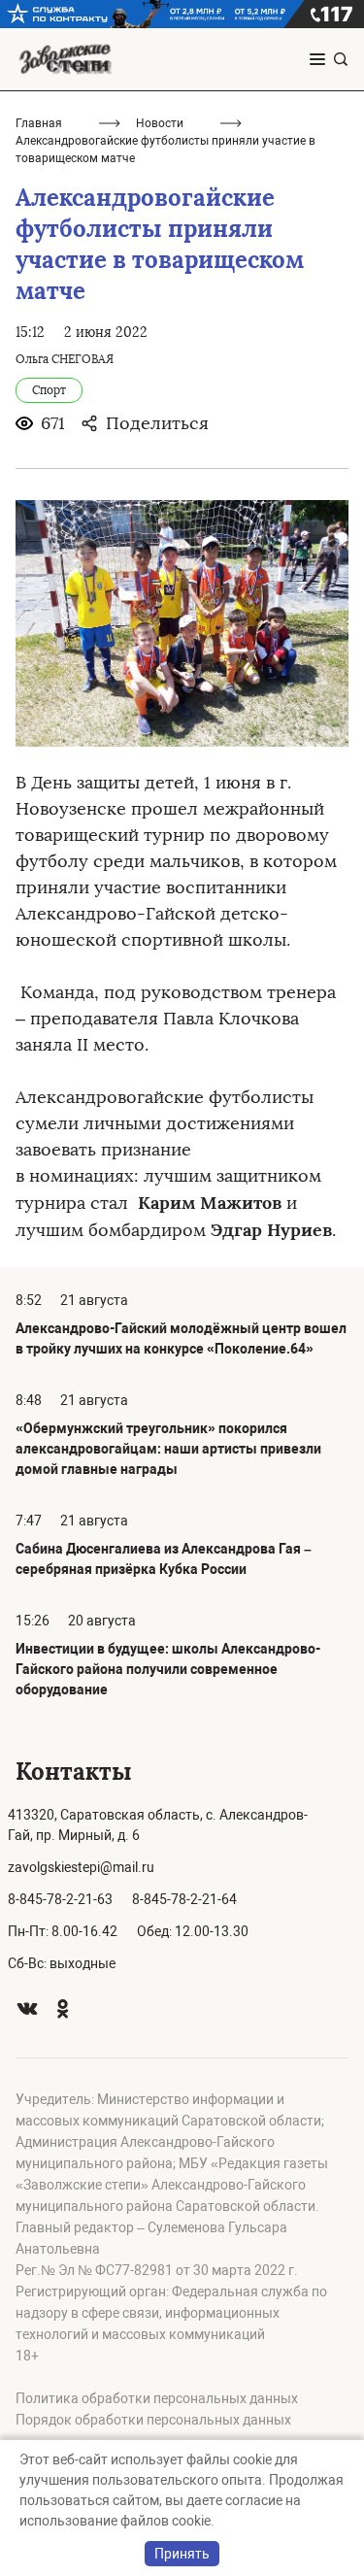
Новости (160, 123)
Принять (182, 2554)
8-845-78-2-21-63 (60, 1899)
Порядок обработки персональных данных (153, 2420)
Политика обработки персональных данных (157, 2398)
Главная (39, 123)
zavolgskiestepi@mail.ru (81, 1867)
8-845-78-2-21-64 (184, 1899)
